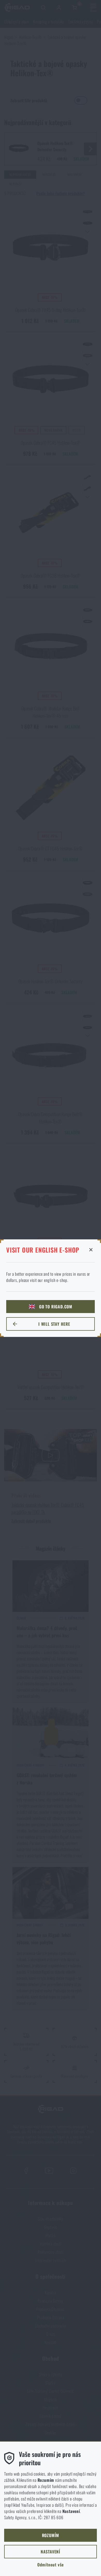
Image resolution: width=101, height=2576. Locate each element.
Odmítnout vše (51, 2565)
